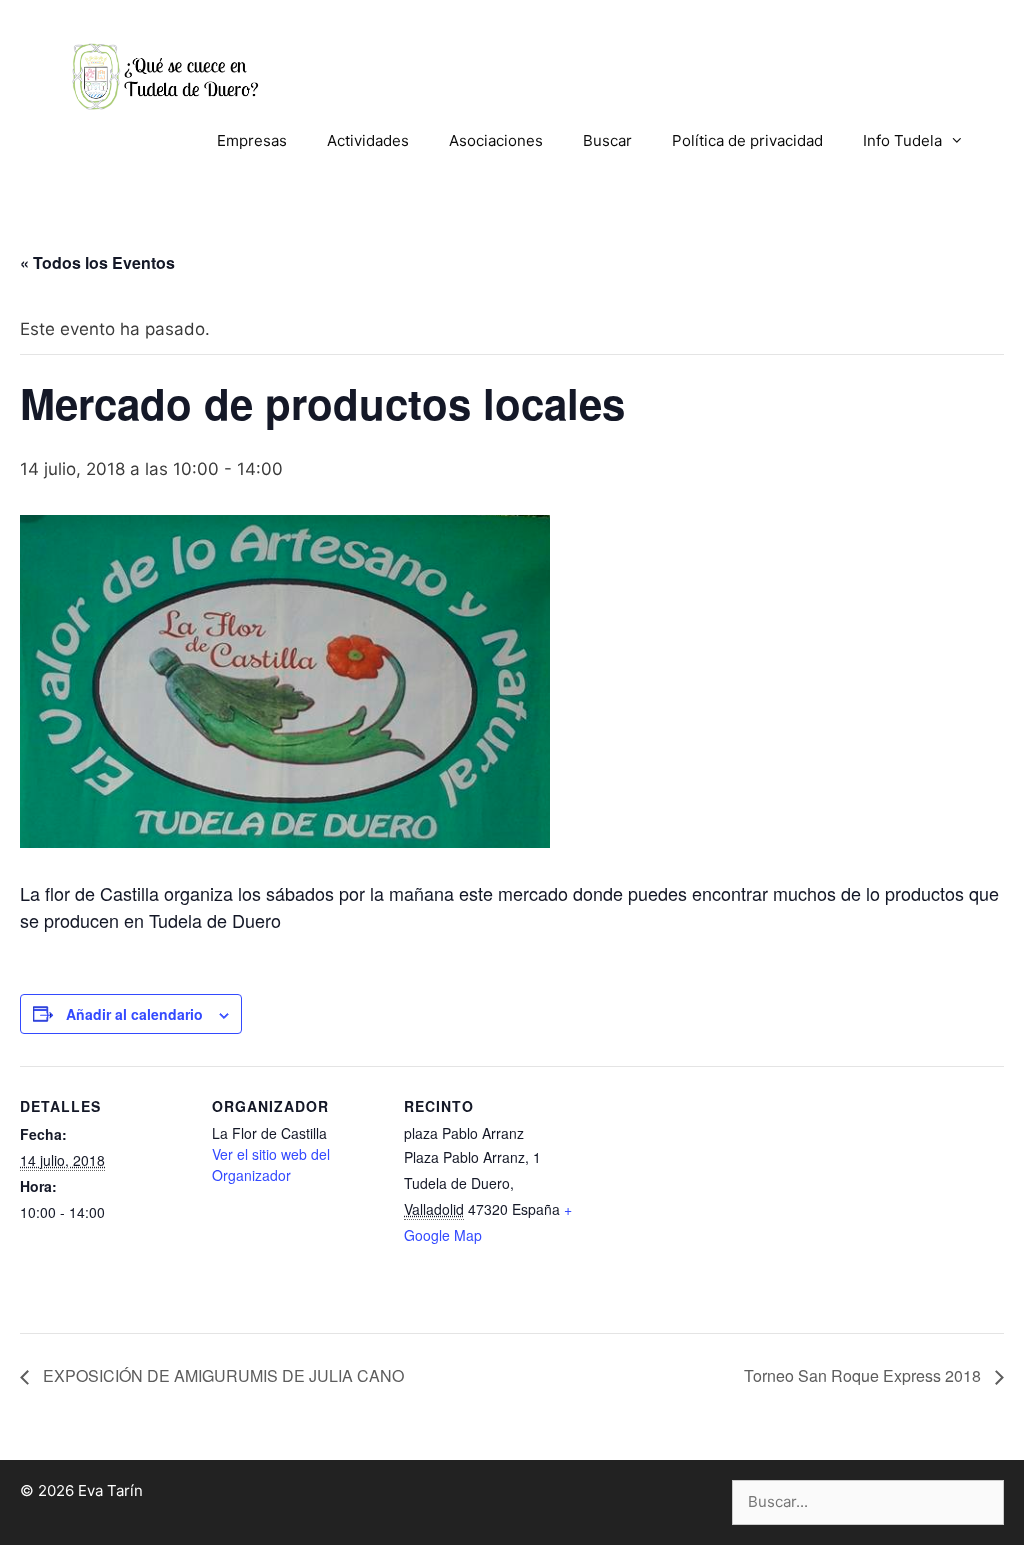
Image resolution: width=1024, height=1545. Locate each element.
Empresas (252, 140)
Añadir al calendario (134, 1014)
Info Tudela (902, 140)
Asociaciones (496, 140)
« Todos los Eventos (97, 262)
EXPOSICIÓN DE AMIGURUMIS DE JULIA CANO (221, 1375)
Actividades (368, 140)
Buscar (607, 140)
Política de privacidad (747, 140)
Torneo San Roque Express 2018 (864, 1375)
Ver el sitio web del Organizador (271, 1164)
